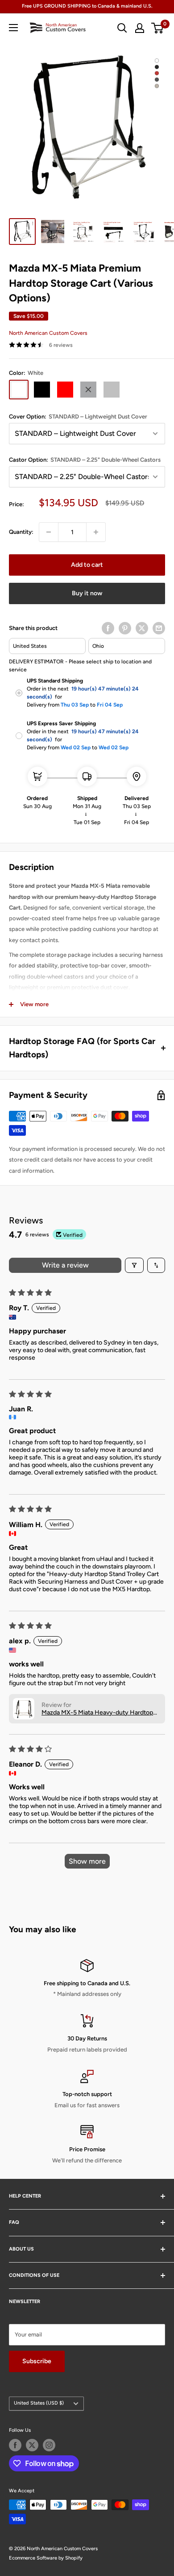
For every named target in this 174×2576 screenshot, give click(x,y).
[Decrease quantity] (49, 532)
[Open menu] (13, 28)
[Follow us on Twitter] (32, 2445)
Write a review (65, 1265)
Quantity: (21, 532)
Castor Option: (85, 460)
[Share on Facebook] (108, 628)
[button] (24, 1709)
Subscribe (37, 2361)
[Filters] (134, 1265)
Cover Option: (78, 416)
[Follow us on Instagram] (49, 2445)
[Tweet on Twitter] (142, 628)
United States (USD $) (39, 2403)
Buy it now (87, 593)
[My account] (140, 28)
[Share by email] (159, 628)
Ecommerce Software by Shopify (46, 2558)
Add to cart (87, 565)
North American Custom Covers (48, 333)
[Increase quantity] (96, 532)
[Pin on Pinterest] (125, 628)
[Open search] (122, 28)
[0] (158, 28)
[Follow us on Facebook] (15, 2445)
